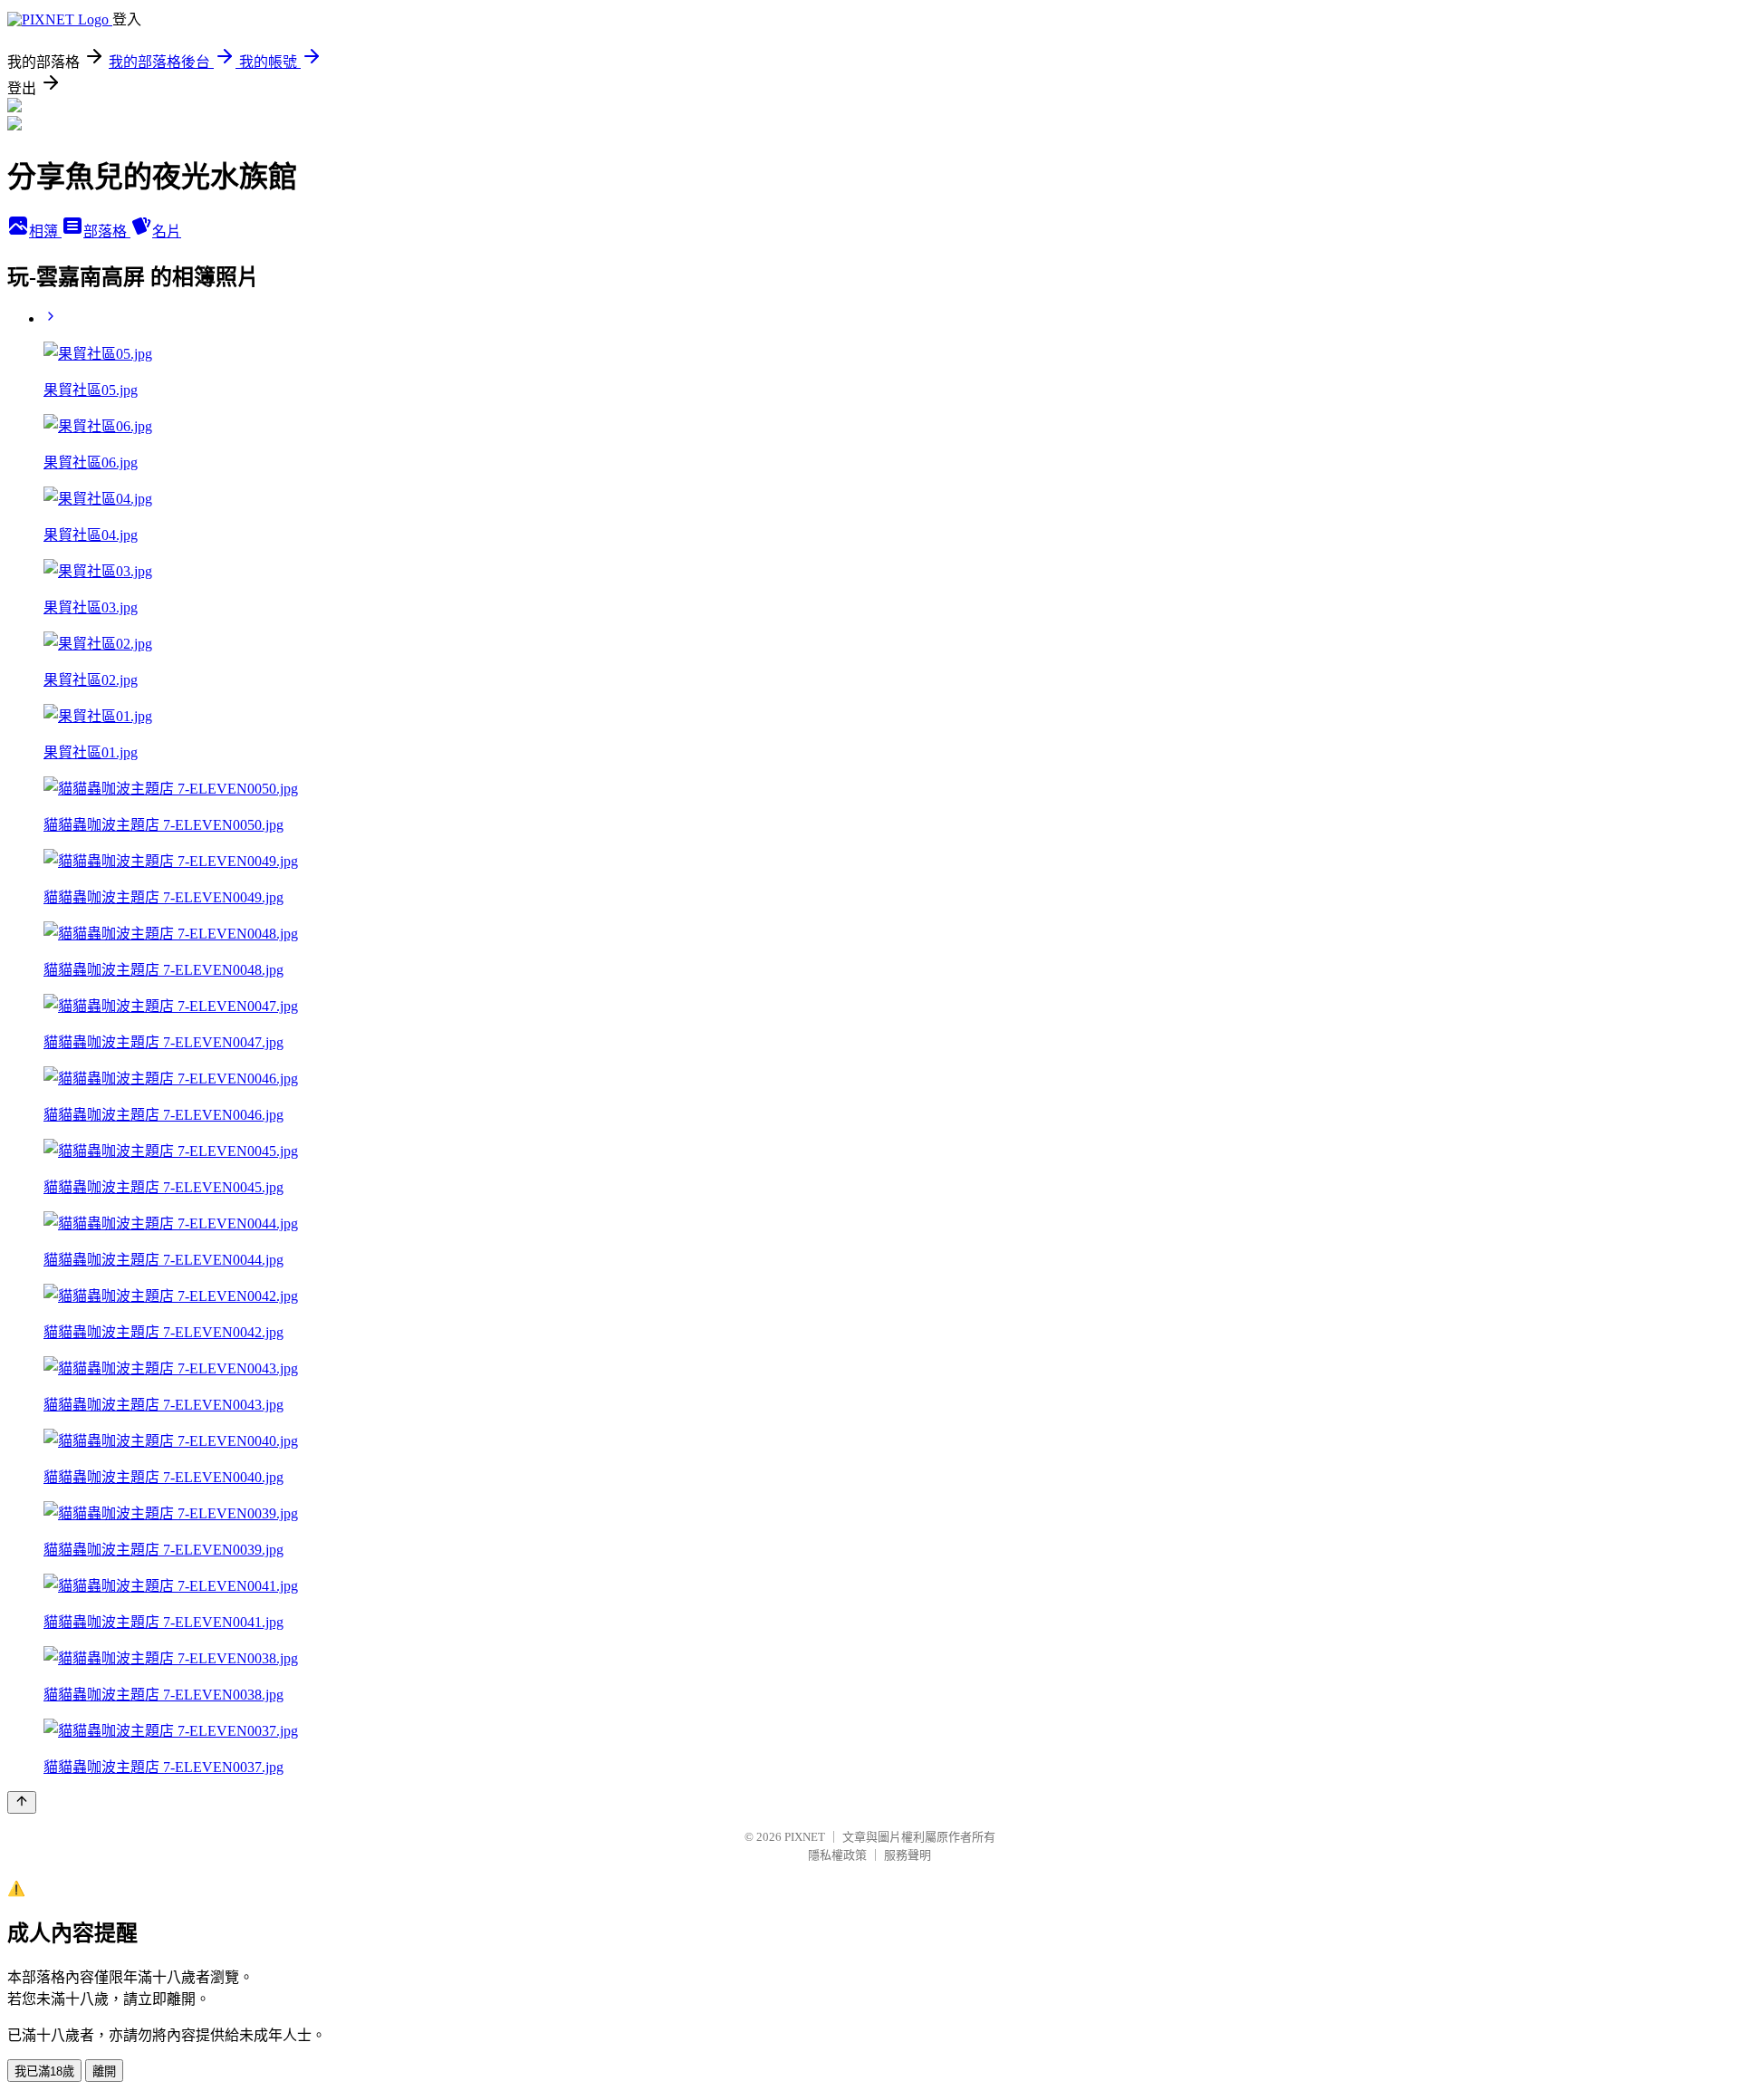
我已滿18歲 (44, 2071)
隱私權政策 (837, 1855)
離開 (104, 2071)
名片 (167, 231)
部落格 (107, 231)
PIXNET (805, 1837)
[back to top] (22, 1802)
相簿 (45, 231)
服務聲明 (908, 1855)
